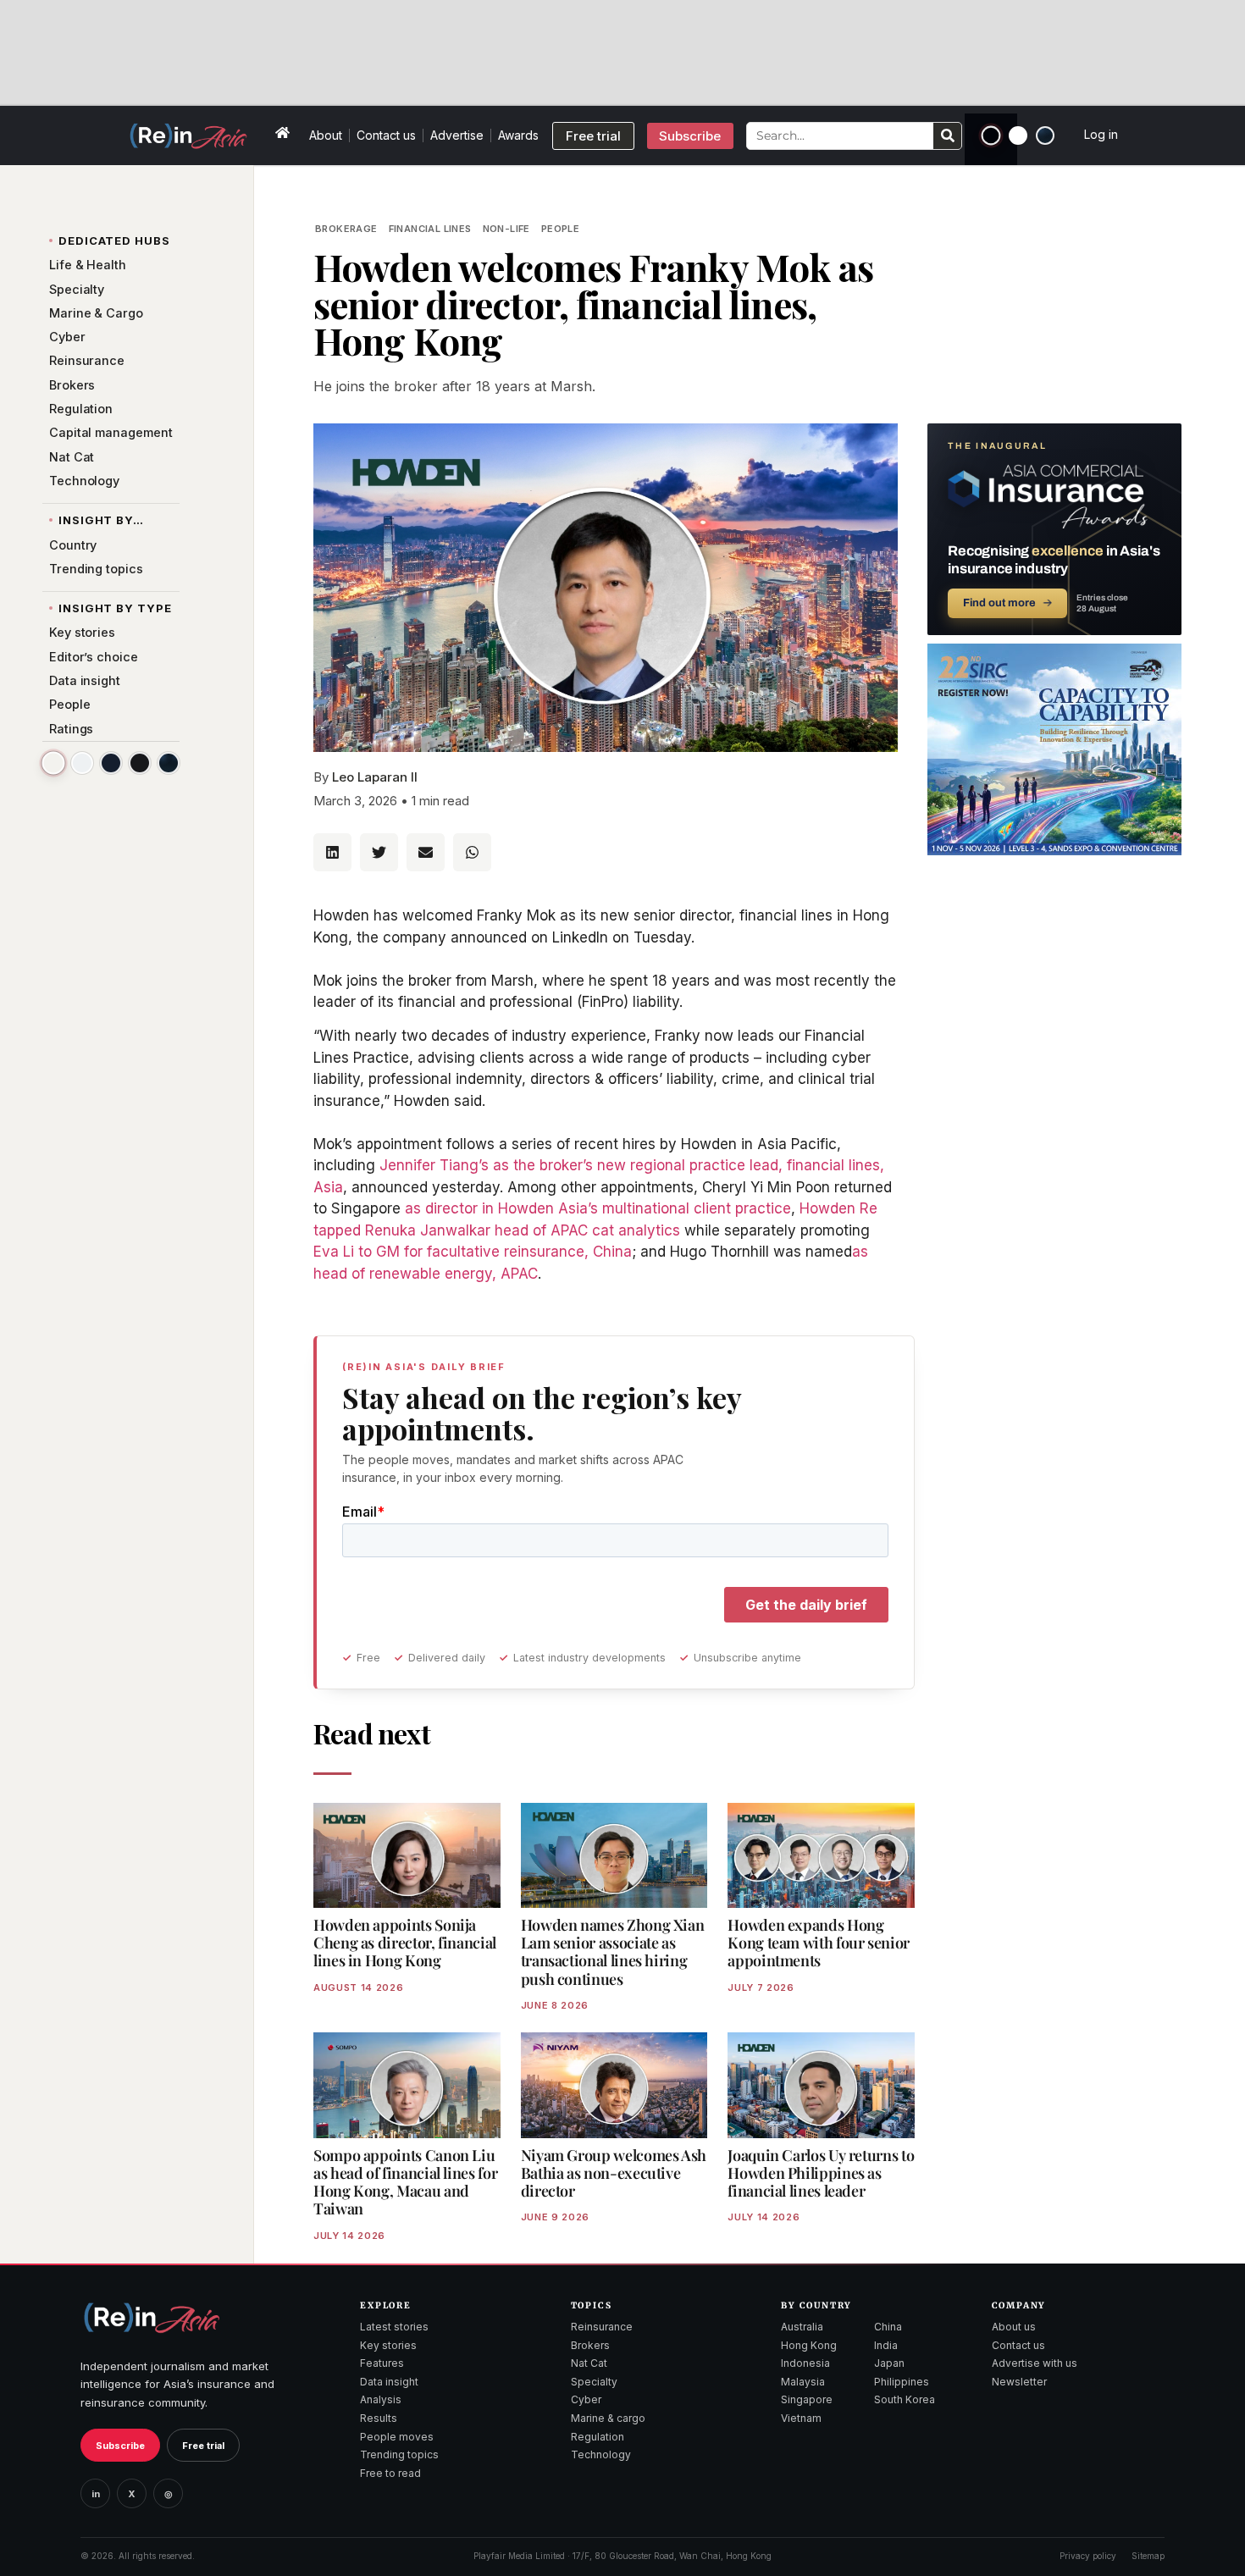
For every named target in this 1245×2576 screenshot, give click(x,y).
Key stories (388, 2345)
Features (382, 2363)
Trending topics (399, 2454)
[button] (332, 852)
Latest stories (394, 2327)
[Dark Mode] (991, 136)
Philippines (902, 2382)
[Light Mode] (1018, 135)
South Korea (905, 2399)
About (326, 135)
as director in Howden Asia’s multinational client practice (598, 1208)
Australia (802, 2327)
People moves (397, 2437)
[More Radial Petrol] (169, 763)
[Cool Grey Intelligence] (82, 763)
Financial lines (430, 229)
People (560, 229)
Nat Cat (589, 2363)
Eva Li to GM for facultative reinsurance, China (473, 1252)
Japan (889, 2363)
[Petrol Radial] (1045, 135)
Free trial (203, 2446)
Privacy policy (1088, 2556)
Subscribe (120, 2446)
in (96, 2494)
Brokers (590, 2345)
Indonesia (805, 2363)
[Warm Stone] (53, 763)
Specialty (594, 2382)
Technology (601, 2454)
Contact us (386, 135)
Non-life (506, 229)
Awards (518, 135)
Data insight (389, 2382)
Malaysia (803, 2382)
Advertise (457, 135)
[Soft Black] (140, 763)
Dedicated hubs (114, 240)
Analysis (381, 2399)
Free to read (390, 2473)
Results (379, 2418)
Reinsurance (602, 2327)
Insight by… (101, 520)
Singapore (807, 2399)
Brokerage (346, 229)
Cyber (586, 2399)
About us (1014, 2327)
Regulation (598, 2437)
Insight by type (115, 608)
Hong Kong (809, 2345)
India (886, 2345)
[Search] (947, 136)
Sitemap (1148, 2556)
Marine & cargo (608, 2418)
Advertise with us (1035, 2363)
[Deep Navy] (111, 763)
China (888, 2327)
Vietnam (801, 2418)
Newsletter (1019, 2382)
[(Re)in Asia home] (152, 2317)
